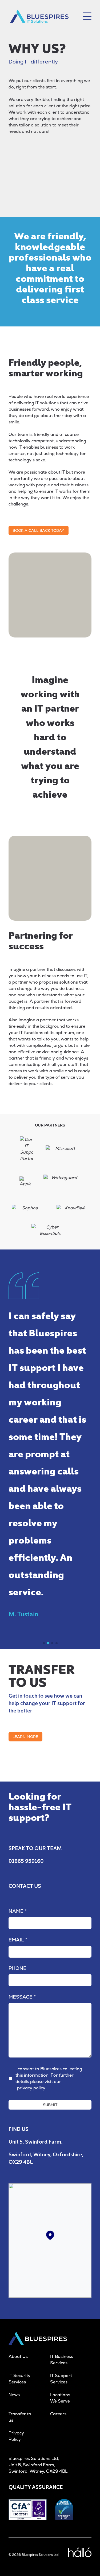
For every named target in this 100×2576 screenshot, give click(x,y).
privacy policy (31, 2088)
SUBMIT (50, 2105)
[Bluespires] (39, 16)
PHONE (17, 1968)
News (14, 2395)
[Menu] (87, 16)
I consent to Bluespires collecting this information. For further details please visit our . (49, 2078)
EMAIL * (18, 1940)
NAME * (18, 1911)
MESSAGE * (22, 1997)
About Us (18, 2356)
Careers (58, 2414)
